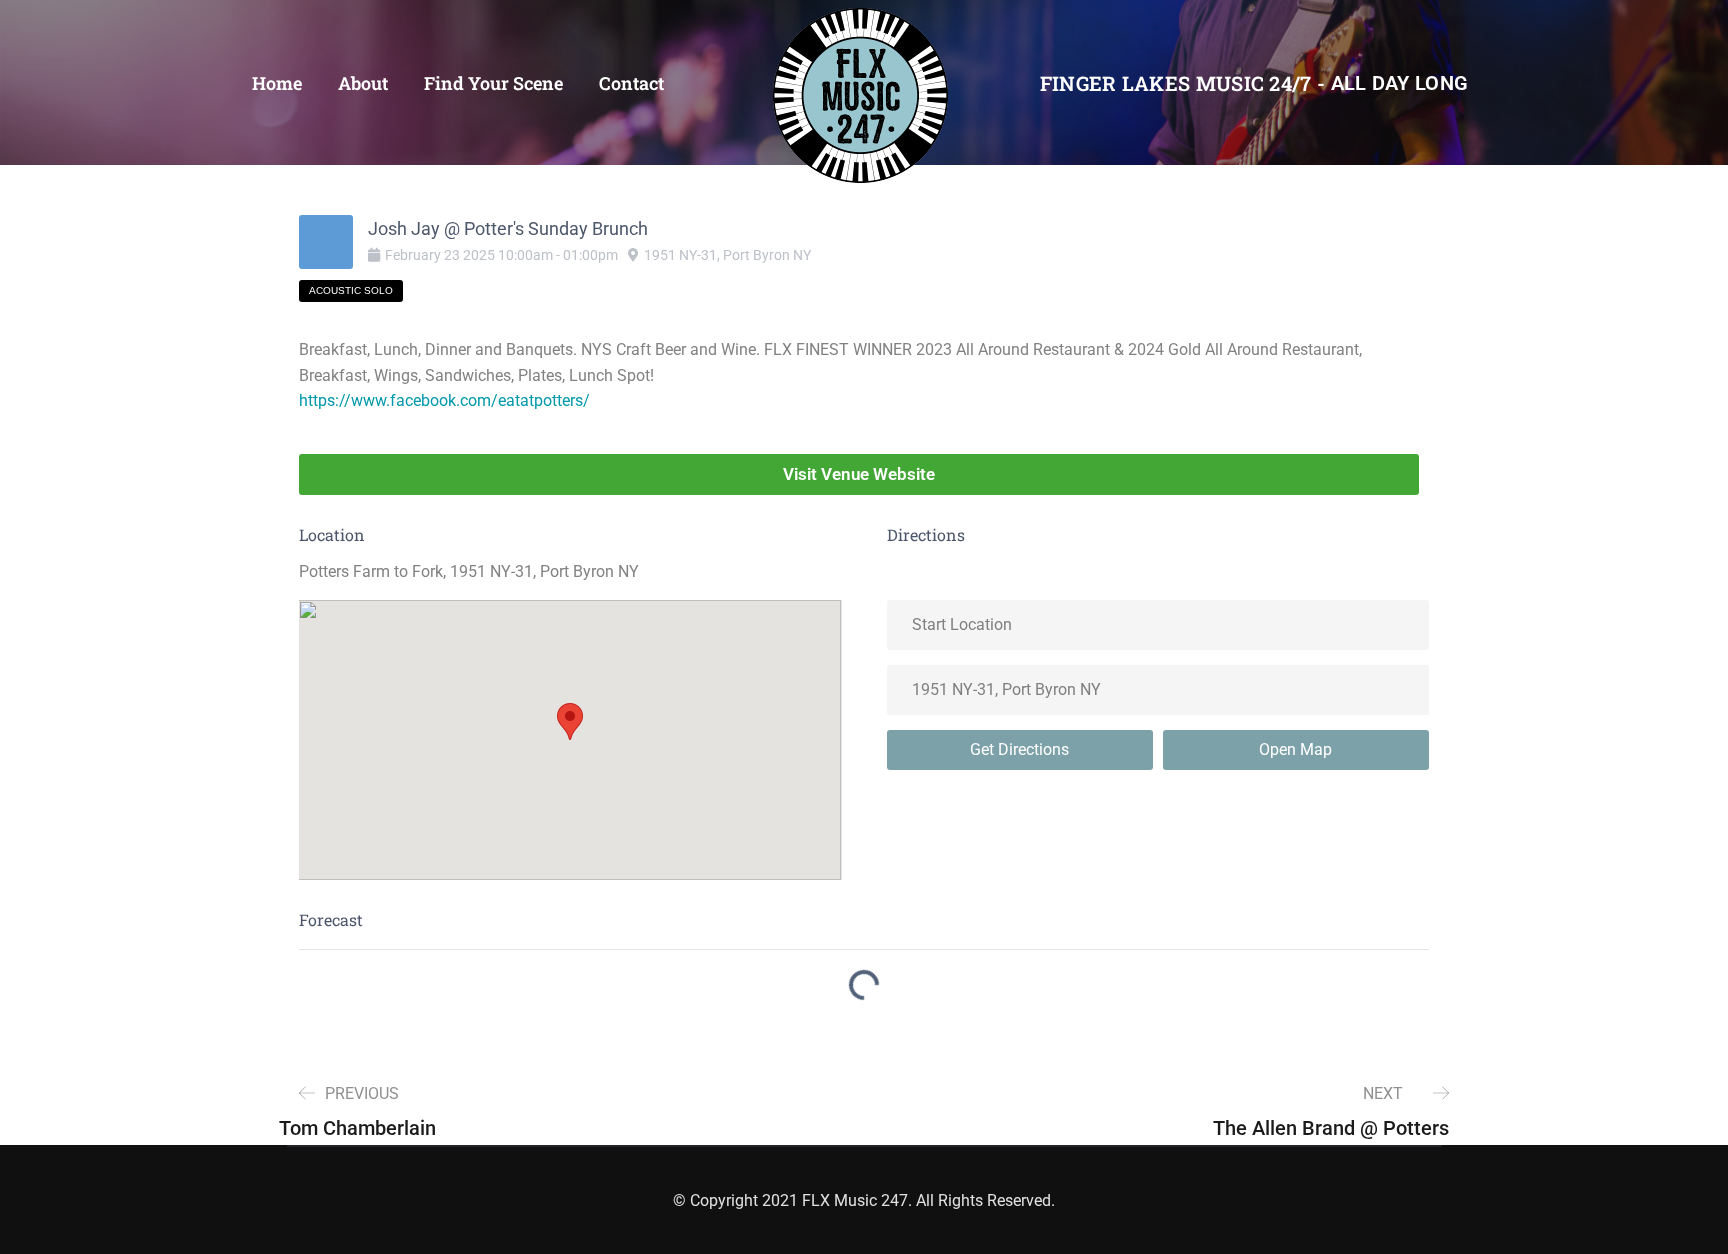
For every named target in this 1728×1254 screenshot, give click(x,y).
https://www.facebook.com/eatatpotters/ (444, 400)
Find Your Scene (493, 83)
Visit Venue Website (859, 474)
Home (277, 83)
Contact (631, 83)
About (363, 83)
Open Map (1295, 749)
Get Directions (1019, 749)
